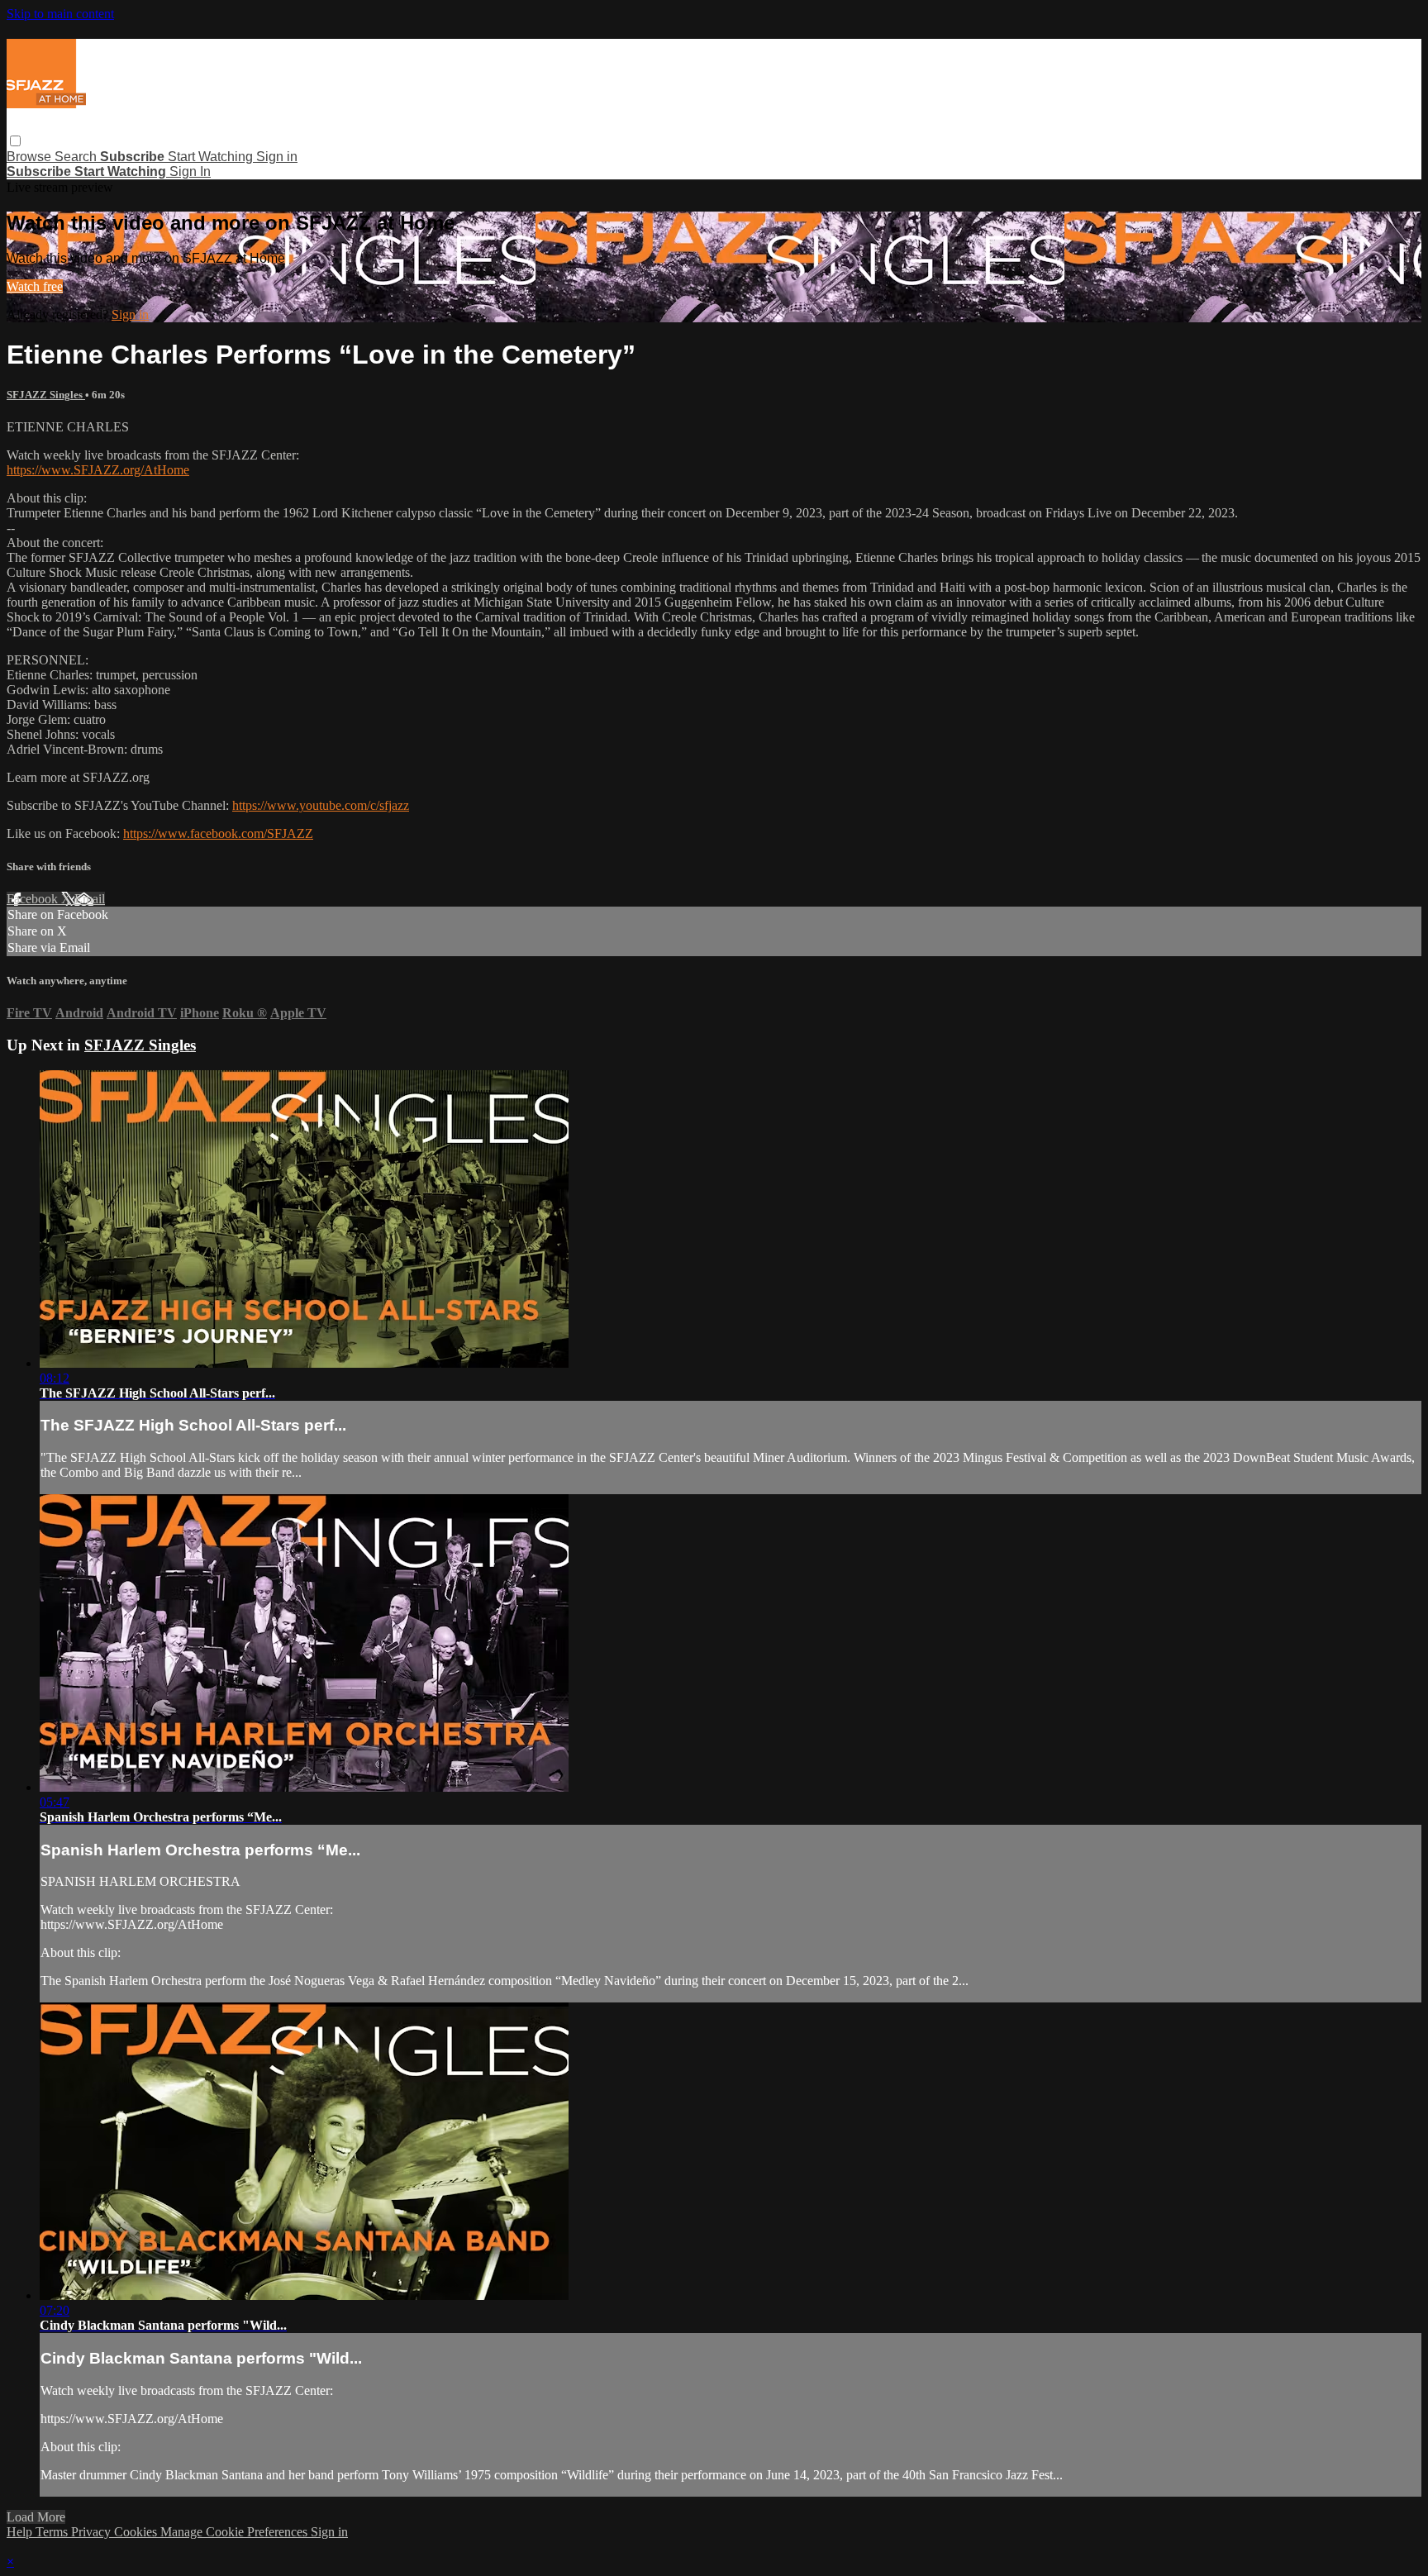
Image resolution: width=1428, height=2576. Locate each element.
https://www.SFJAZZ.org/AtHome (98, 470)
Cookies (137, 2532)
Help (21, 2532)
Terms (53, 2532)
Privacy (93, 2532)
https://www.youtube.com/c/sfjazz (321, 805)
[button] (15, 141)
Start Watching (212, 157)
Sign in (277, 157)
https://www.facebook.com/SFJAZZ (218, 833)
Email (90, 899)
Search (77, 157)
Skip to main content (60, 14)
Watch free (35, 286)
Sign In (190, 171)
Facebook (34, 899)
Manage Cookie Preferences (236, 2532)
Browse (31, 157)
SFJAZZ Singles (46, 395)
